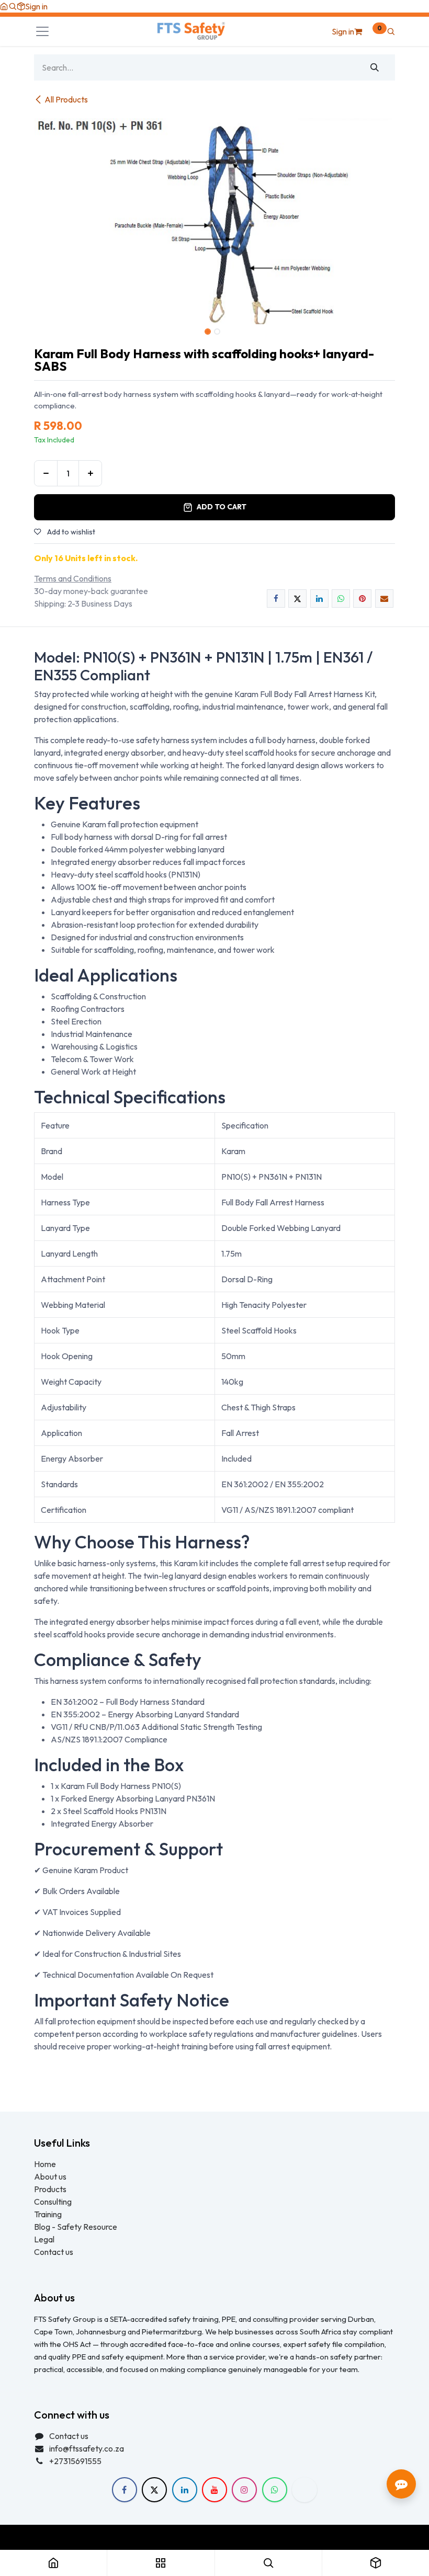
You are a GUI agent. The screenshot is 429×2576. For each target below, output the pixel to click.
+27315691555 (75, 2461)
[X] (297, 599)
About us (50, 2176)
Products (50, 2189)
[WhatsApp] (341, 599)
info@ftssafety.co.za (87, 2448)
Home (45, 2164)
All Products (66, 99)
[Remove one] (46, 473)
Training (48, 2214)
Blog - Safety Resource (76, 2227)
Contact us (54, 2252)
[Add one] (90, 473)
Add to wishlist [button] (70, 532)
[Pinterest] (362, 599)
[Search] (375, 67)
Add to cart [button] (222, 507)
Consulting (53, 2202)
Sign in (36, 6)
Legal (44, 2239)
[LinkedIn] (319, 599)
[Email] (384, 599)
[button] (13, 6)
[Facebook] (276, 599)
